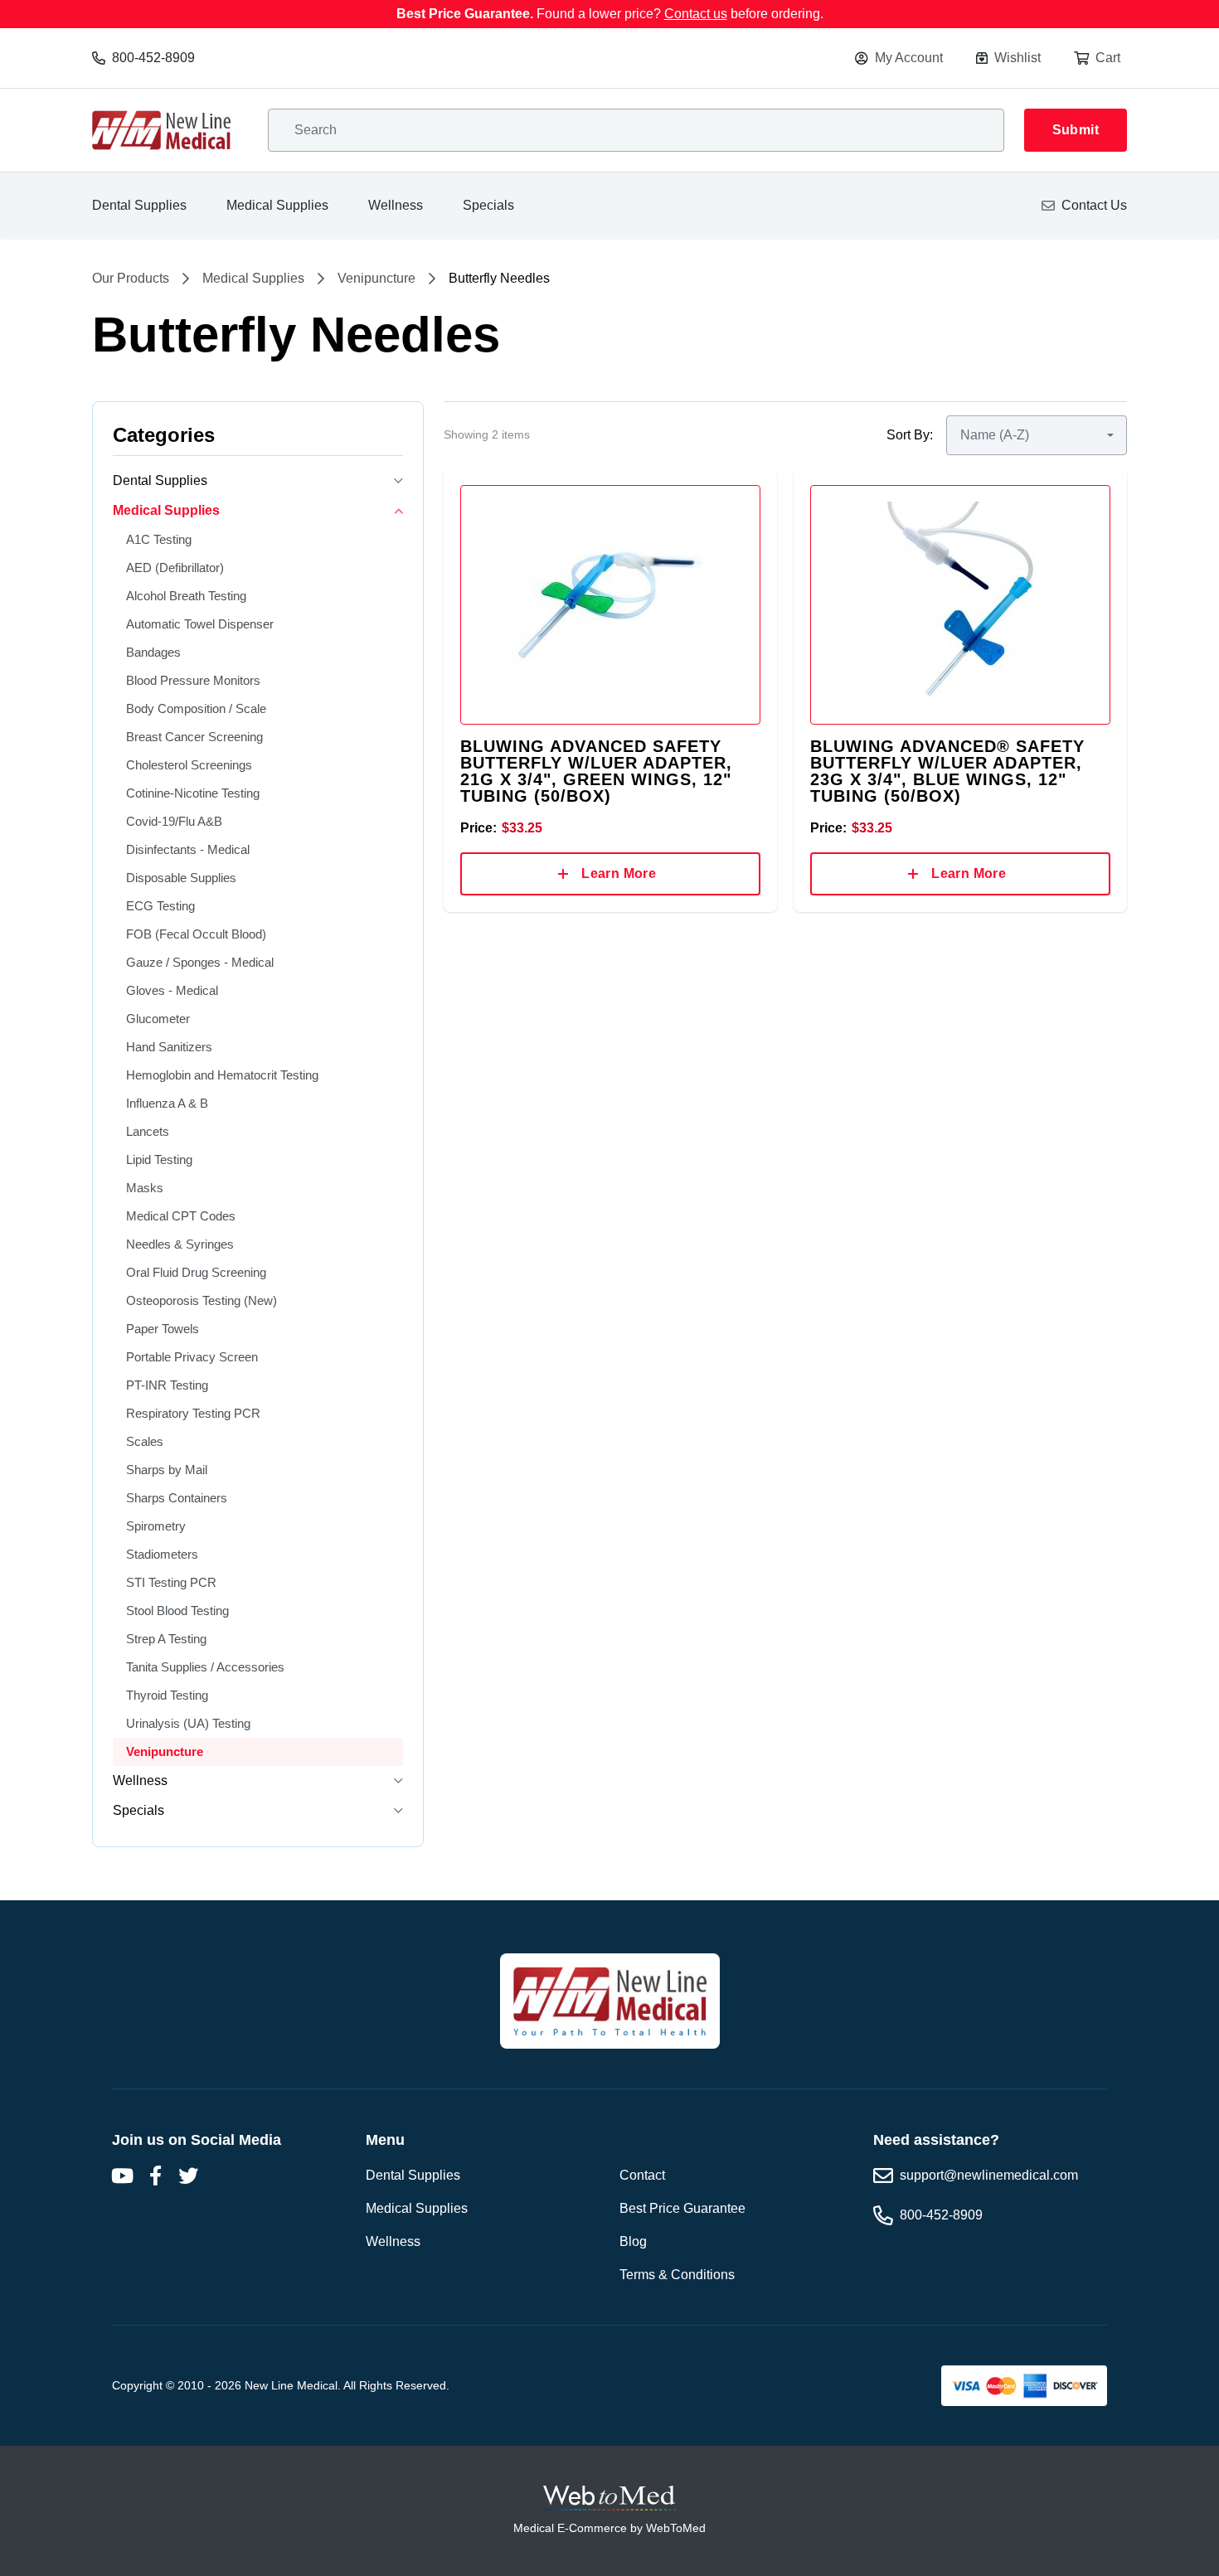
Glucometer (158, 1019)
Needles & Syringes (180, 1244)
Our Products (131, 279)
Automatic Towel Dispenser (200, 624)
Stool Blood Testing (177, 1611)
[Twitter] (188, 2176)
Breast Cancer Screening (194, 737)
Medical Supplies (277, 205)
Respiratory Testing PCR (193, 1413)
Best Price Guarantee (682, 2208)
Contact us (696, 14)
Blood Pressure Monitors (193, 680)
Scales (145, 1441)
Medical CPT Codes (181, 1216)
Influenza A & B (167, 1103)
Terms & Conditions (677, 2275)
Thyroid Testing (167, 1695)
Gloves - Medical (172, 990)
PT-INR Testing (167, 1385)
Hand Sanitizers (169, 1047)
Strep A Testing (166, 1639)
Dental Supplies (139, 205)
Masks (145, 1188)
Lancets (148, 1131)
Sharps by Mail (167, 1470)
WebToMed (676, 2528)
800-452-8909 (153, 58)
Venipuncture (376, 279)
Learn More (619, 873)
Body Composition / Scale (196, 708)
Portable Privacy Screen (192, 1357)
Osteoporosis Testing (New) (202, 1300)
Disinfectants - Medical (188, 849)
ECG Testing (160, 906)
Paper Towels (163, 1329)
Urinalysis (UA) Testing (188, 1723)
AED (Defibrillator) (175, 568)
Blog (633, 2241)
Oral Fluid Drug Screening (196, 1272)
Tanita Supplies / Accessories (205, 1667)
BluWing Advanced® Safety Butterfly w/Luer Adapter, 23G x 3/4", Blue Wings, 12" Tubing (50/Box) (947, 771)
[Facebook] (155, 2176)
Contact (642, 2175)
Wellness (396, 205)
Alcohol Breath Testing (186, 596)
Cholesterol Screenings (189, 765)
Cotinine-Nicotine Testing (193, 793)
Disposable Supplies (181, 878)
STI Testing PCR (171, 1582)
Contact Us (1094, 205)
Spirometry (156, 1526)
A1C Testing (159, 539)
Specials (488, 205)
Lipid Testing (159, 1159)
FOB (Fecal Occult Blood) (196, 934)
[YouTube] (122, 2176)
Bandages (153, 652)
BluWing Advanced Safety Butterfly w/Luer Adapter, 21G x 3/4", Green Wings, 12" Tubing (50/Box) (596, 771)
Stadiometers (162, 1554)
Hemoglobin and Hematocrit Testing (222, 1075)
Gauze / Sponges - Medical (200, 962)
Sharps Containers (177, 1498)
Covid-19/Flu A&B (174, 821)
